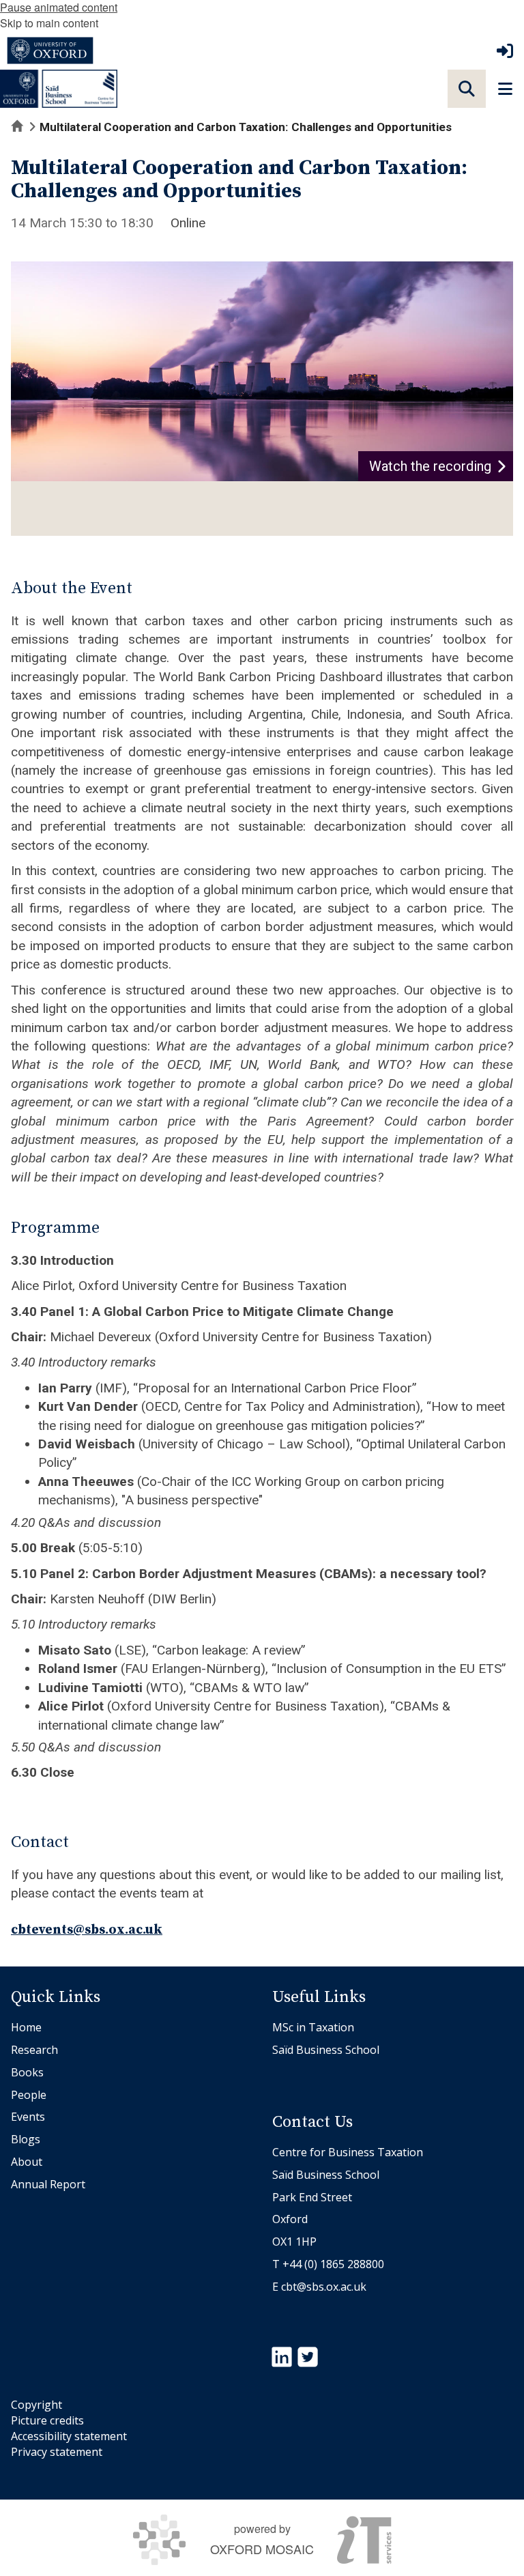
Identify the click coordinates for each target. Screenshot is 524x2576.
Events (28, 2117)
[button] (467, 89)
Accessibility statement (69, 2436)
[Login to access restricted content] (505, 51)
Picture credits (47, 2420)
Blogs (26, 2139)
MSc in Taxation (313, 2027)
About (27, 2162)
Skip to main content (49, 23)
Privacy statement (57, 2452)
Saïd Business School (326, 2050)
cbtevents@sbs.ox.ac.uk (87, 1930)
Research (34, 2050)
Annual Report (48, 2184)
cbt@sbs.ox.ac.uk (324, 2287)
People (29, 2095)
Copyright (37, 2405)
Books (27, 2072)
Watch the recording (430, 466)
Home (26, 2027)
